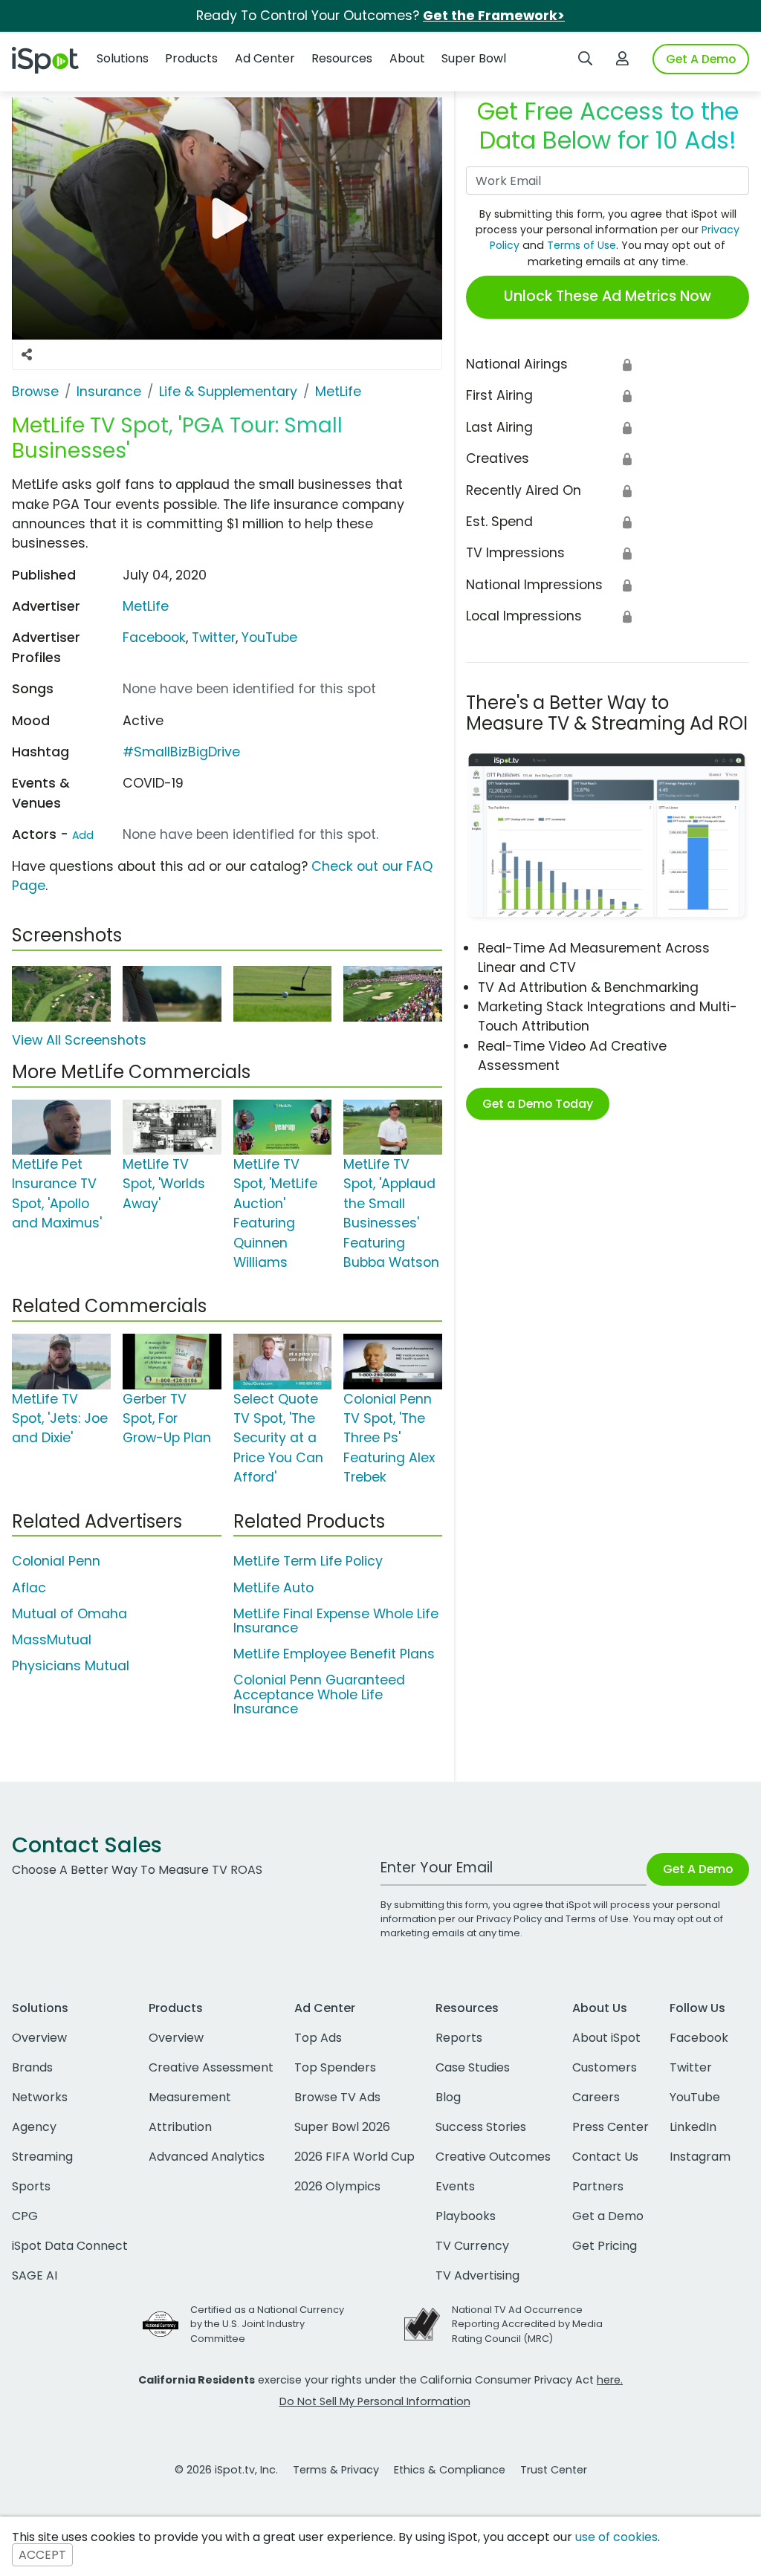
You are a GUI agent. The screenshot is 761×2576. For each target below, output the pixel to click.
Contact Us (605, 2157)
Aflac (29, 1588)
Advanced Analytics (207, 2157)
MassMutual (52, 1640)
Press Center (611, 2127)
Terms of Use (582, 245)
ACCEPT (42, 2555)
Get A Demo (701, 59)
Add (83, 835)
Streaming (42, 2157)
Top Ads (318, 2038)
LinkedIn (693, 2127)
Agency (34, 2127)
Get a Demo (608, 2216)
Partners (598, 2186)
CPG (25, 2216)
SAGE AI (35, 2275)
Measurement (190, 2097)
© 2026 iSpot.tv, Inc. (226, 2470)
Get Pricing (605, 2246)
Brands (32, 2067)
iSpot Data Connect (70, 2246)
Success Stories (481, 2127)
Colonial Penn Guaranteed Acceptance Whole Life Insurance (319, 1694)
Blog (448, 2097)
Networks (40, 2097)
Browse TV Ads (337, 2097)
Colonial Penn (56, 1561)
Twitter (214, 637)
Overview (39, 2038)
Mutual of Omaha (69, 1614)
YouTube (269, 637)
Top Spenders (335, 2067)
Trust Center (554, 2470)
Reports (459, 2038)
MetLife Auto (273, 1588)
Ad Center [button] (265, 58)
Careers (596, 2097)
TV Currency (472, 2246)
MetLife (146, 606)
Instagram (700, 2157)
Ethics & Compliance (450, 2470)
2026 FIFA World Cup (354, 2157)
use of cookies (616, 2537)
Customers (605, 2067)
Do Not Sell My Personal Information (375, 2401)
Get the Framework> (494, 16)
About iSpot (606, 2038)
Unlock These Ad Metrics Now (608, 296)
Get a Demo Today (538, 1104)
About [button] (407, 58)
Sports (31, 2186)
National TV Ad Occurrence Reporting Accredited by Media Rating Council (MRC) (527, 2324)
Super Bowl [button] (474, 58)
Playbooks (466, 2216)
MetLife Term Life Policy (308, 1561)
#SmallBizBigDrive (181, 752)
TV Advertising (477, 2275)
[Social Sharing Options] (27, 354)
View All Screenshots (79, 1040)
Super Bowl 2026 (342, 2127)
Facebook (154, 637)
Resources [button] (342, 58)
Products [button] (191, 58)
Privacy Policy (509, 1919)
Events (455, 2186)
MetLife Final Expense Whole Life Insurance (336, 1621)
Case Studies (473, 2067)
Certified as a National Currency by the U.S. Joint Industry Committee (267, 2324)
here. (610, 2380)
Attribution (180, 2127)
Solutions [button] (123, 58)
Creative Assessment (211, 2067)
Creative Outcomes (493, 2157)
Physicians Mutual (71, 1666)
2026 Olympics (337, 2186)
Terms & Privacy (336, 2470)
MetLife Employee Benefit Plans (334, 1654)
